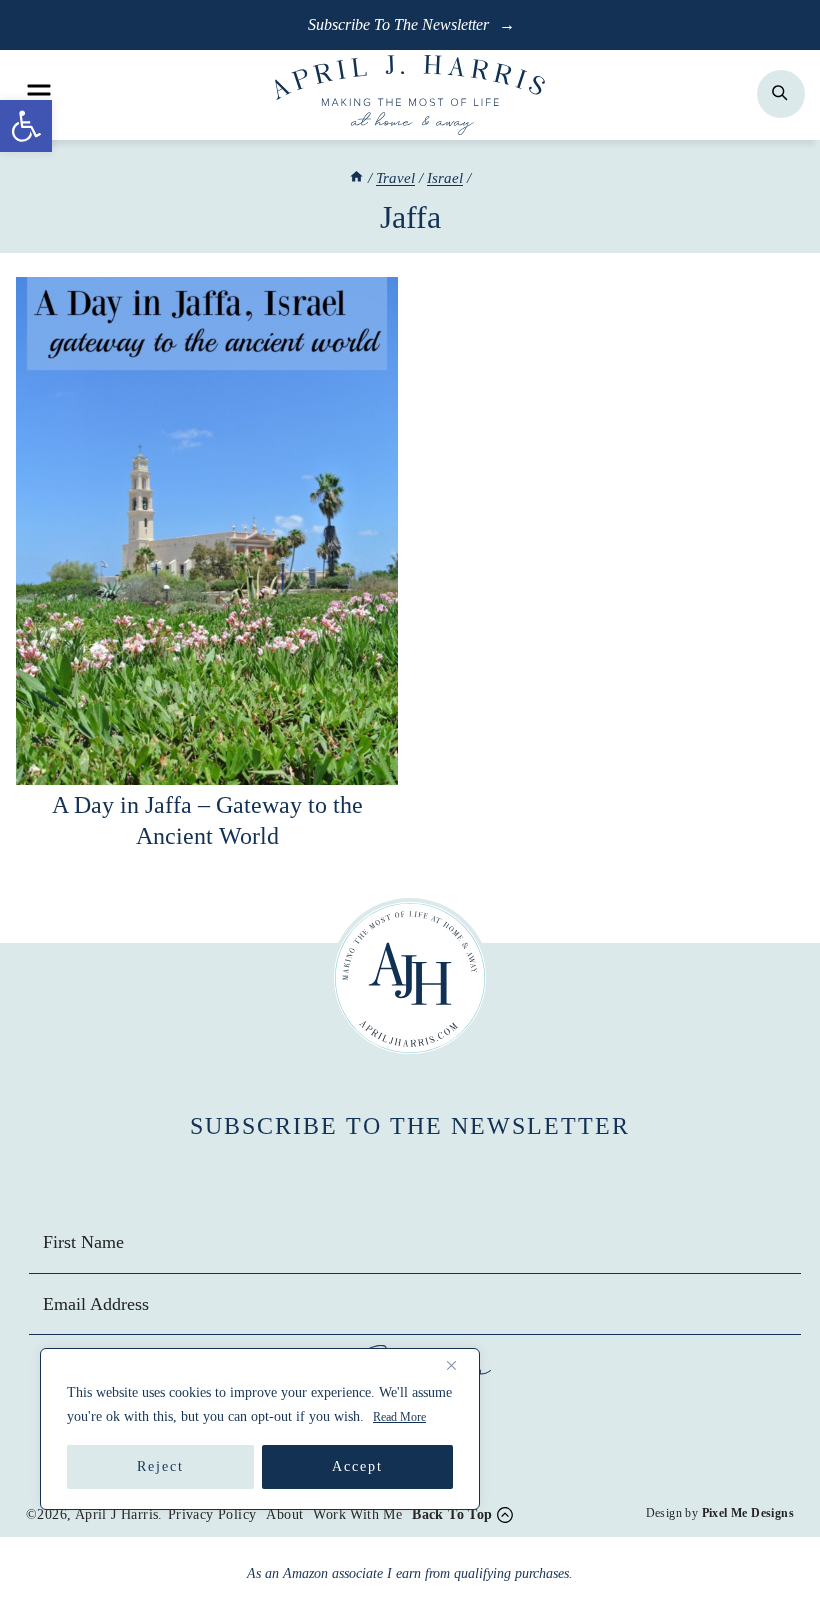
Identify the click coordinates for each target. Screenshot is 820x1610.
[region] (260, 1429)
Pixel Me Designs (748, 1513)
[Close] (459, 1365)
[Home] (356, 178)
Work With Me (357, 1514)
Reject (160, 1466)
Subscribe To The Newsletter (400, 24)
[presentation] (207, 531)
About (284, 1514)
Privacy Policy (212, 1514)
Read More (399, 1417)
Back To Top (452, 1514)
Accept (357, 1466)
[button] (26, 126)
